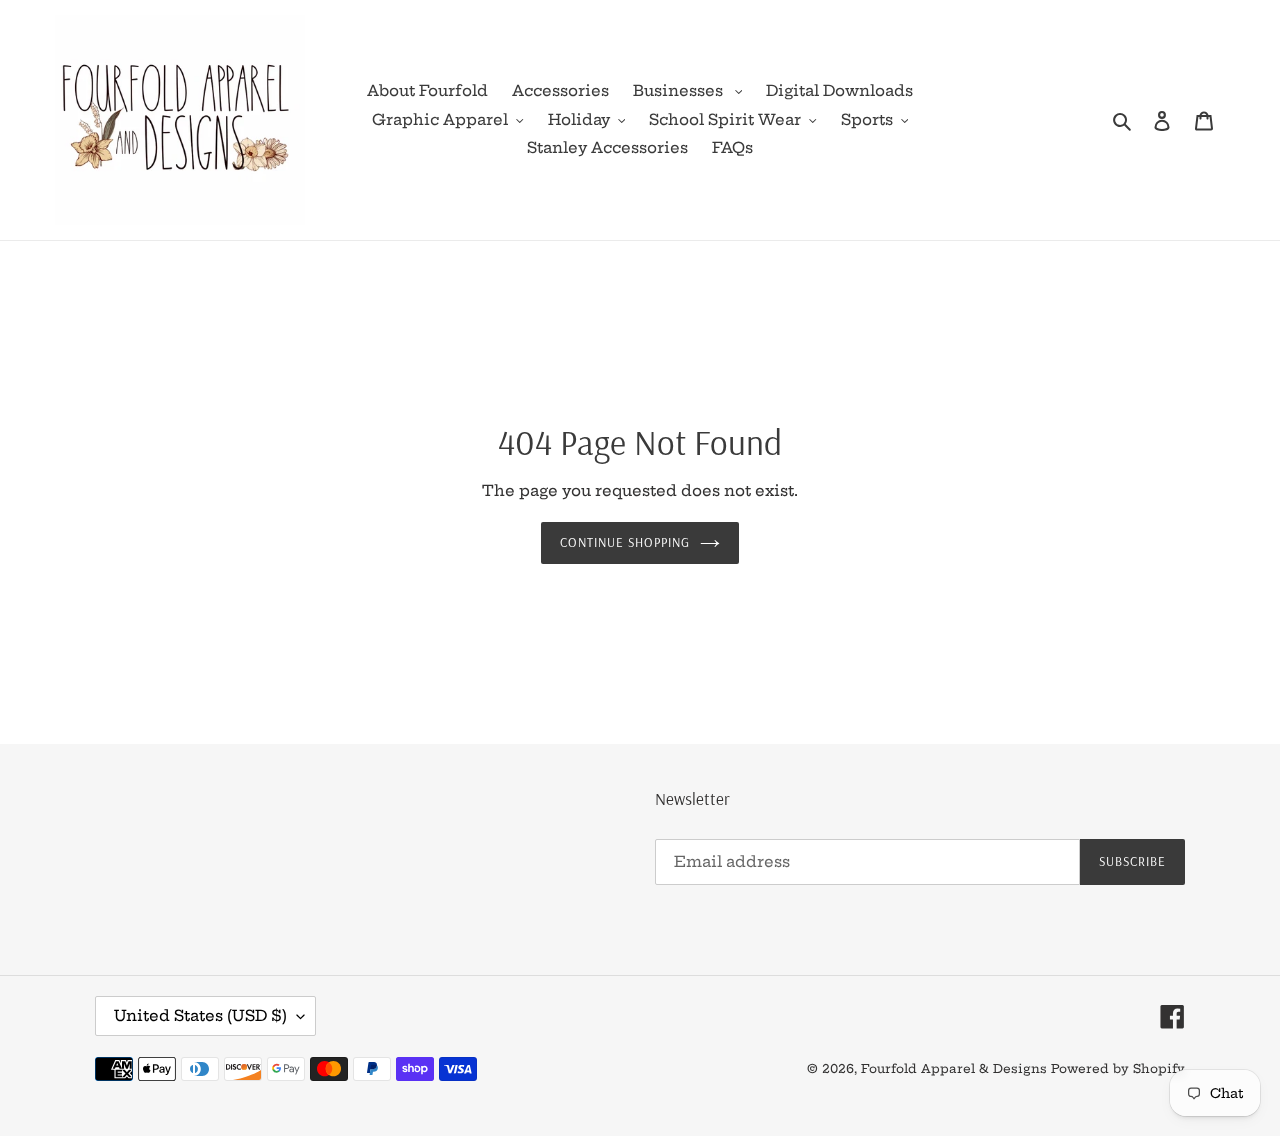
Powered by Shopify (1118, 1068)
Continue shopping (625, 542)
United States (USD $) (200, 1015)
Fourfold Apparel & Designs (954, 1068)
